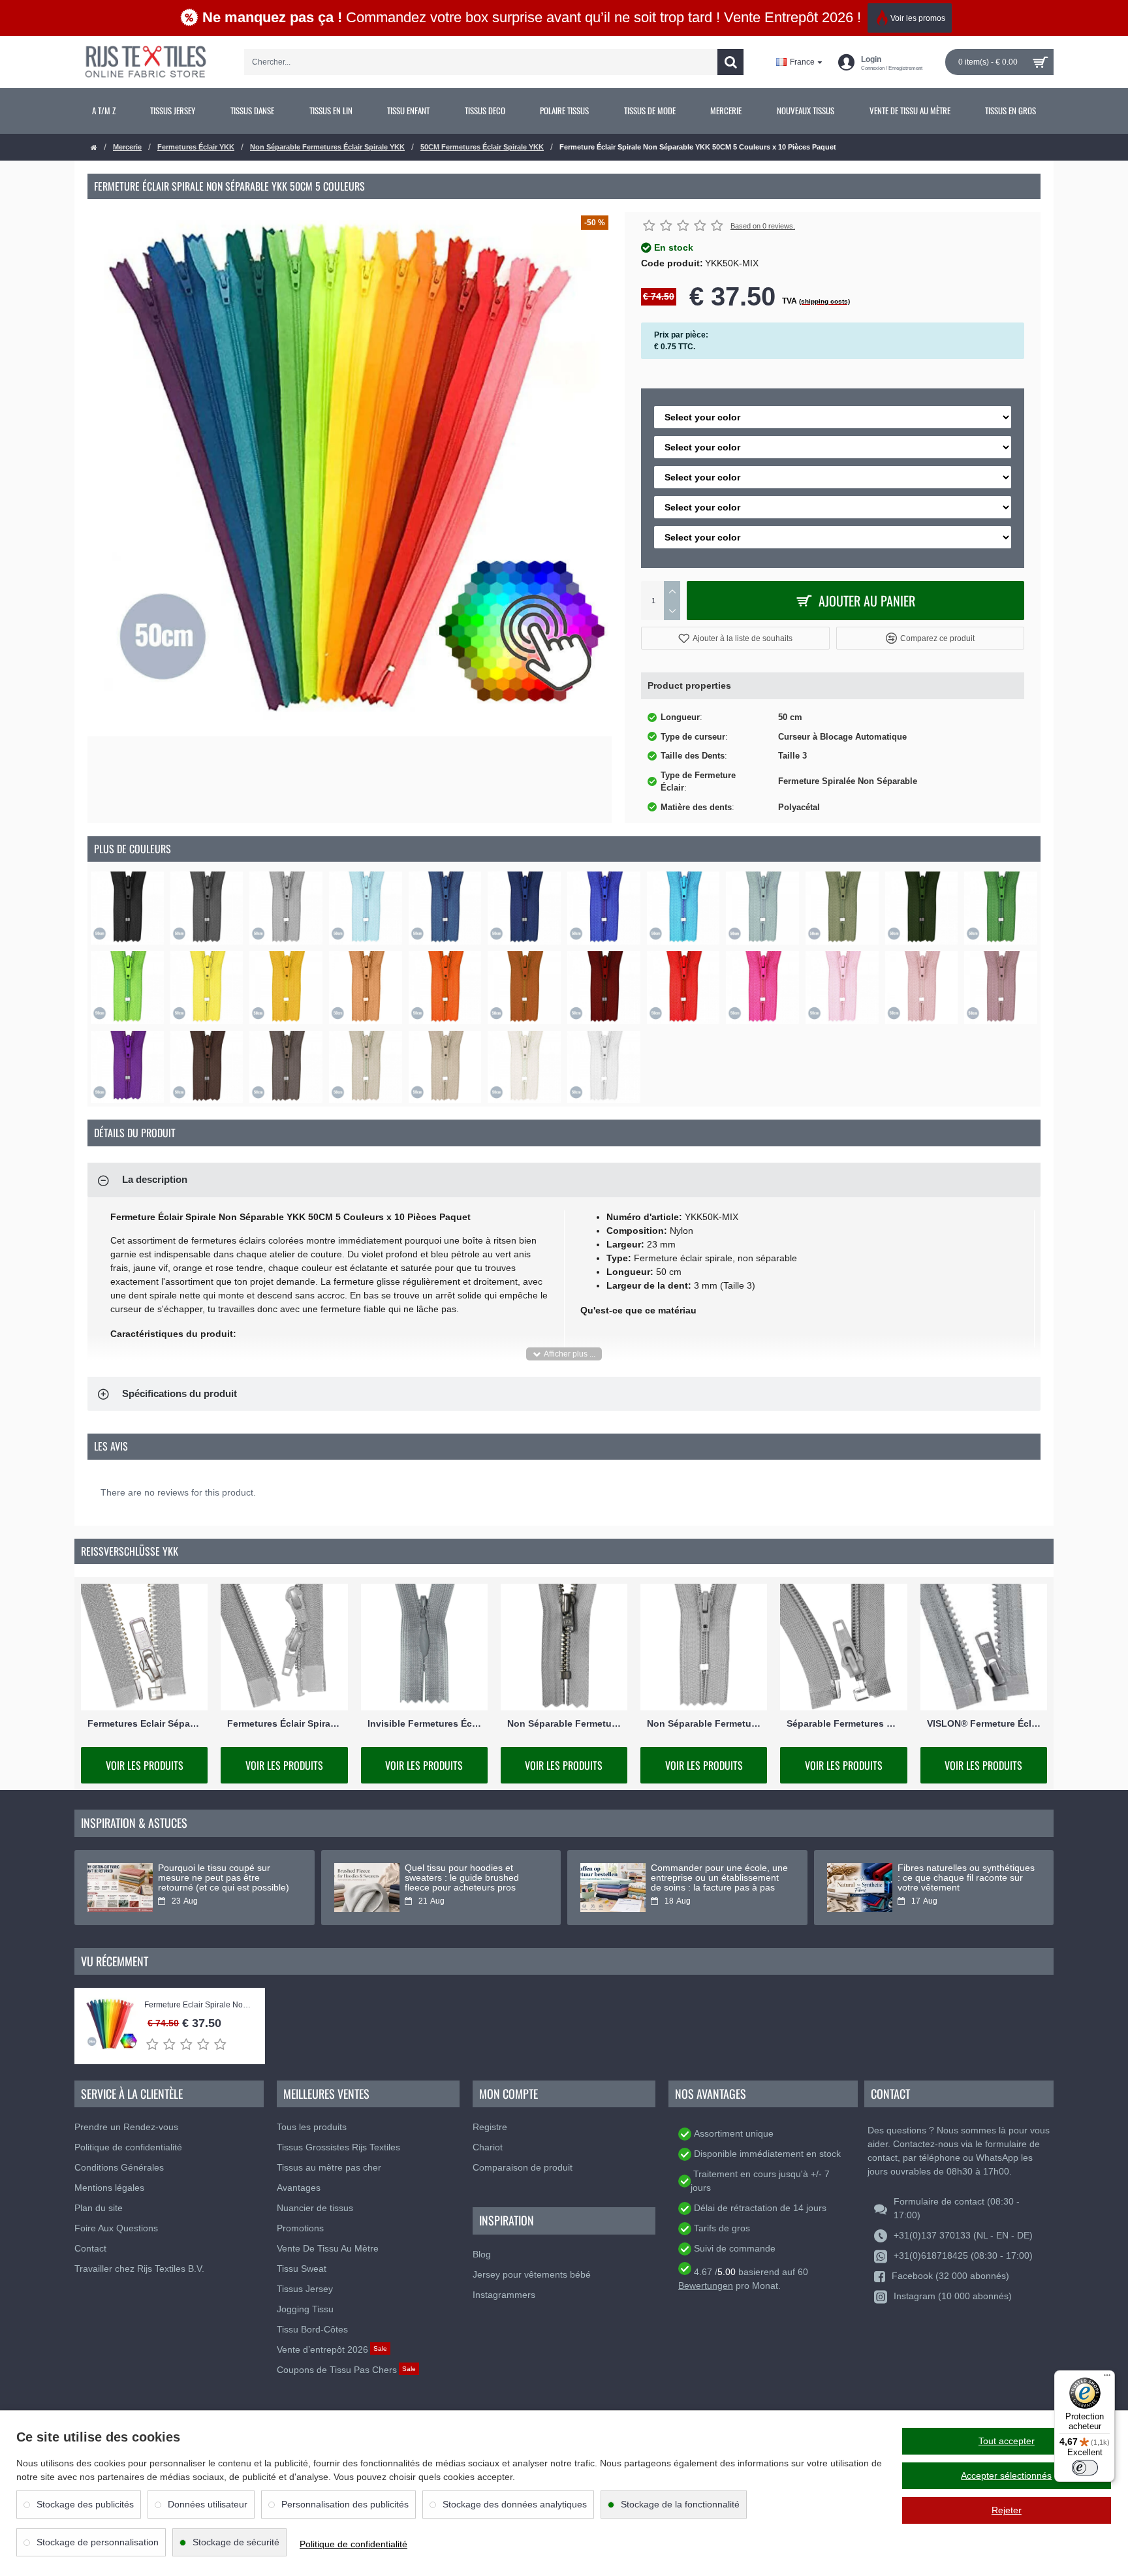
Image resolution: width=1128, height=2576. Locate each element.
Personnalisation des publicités (345, 2504)
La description (155, 1179)
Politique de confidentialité (353, 2544)
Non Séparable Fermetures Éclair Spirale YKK (327, 147)
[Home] (94, 148)
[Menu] (1107, 2378)
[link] (104, 111)
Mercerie (127, 147)
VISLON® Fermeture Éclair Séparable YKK (984, 1723)
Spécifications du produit (180, 1393)
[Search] (730, 62)
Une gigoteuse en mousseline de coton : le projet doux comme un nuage (473, 1878)
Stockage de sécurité (236, 2542)
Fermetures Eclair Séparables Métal (144, 1723)
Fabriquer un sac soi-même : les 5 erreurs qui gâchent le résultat (225, 1873)
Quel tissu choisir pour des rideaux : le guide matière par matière (712, 1878)
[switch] (1085, 2468)
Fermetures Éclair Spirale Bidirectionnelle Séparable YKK (284, 1723)
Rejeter (1007, 2510)
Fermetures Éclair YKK (196, 147)
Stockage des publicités (85, 2504)
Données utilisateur (208, 2504)
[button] (735, 638)
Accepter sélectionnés (1006, 2475)
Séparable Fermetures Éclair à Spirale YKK (843, 1723)
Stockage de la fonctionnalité (680, 2504)
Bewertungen (706, 2285)
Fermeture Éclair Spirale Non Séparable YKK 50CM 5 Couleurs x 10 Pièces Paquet (198, 2005)
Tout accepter (1007, 2441)
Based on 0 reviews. (763, 226)
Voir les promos (918, 18)
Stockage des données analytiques (515, 2504)
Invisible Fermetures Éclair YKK (424, 1723)
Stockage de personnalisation (98, 2542)
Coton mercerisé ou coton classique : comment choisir (955, 1873)
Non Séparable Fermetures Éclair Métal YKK (564, 1723)
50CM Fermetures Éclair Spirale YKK (482, 147)
